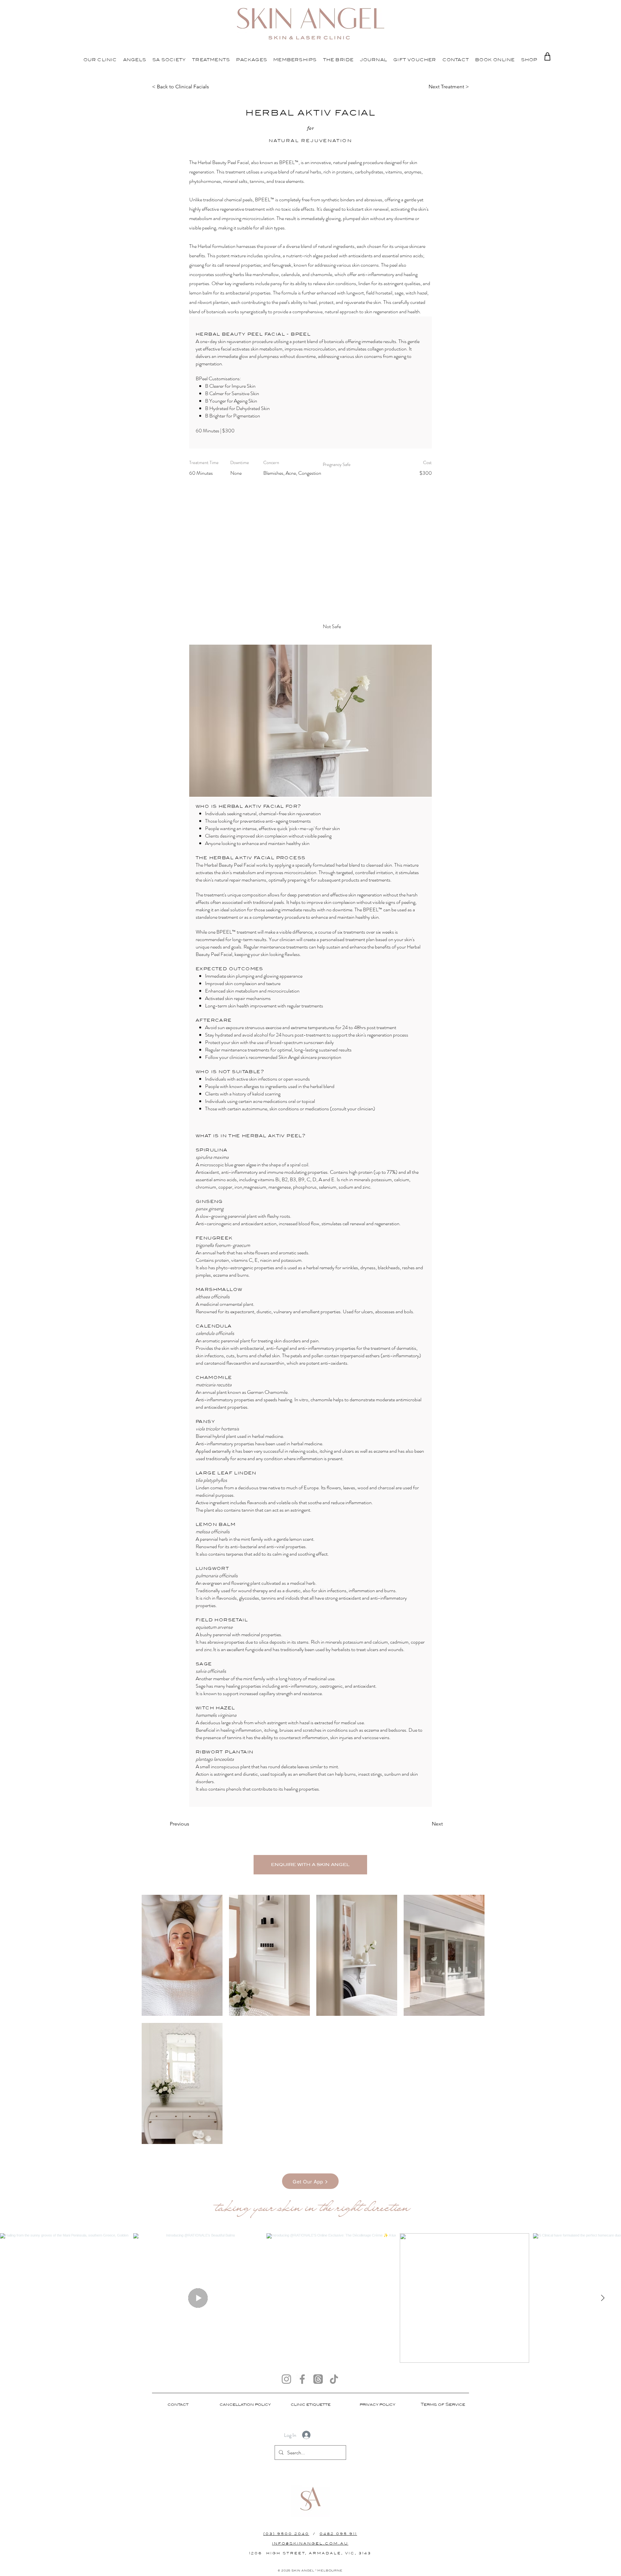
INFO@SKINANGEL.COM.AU (310, 2543)
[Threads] (318, 2379)
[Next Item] (603, 2298)
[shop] (547, 56)
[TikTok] (334, 2379)
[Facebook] (302, 2379)
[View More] (100, 59)
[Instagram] (286, 2379)
